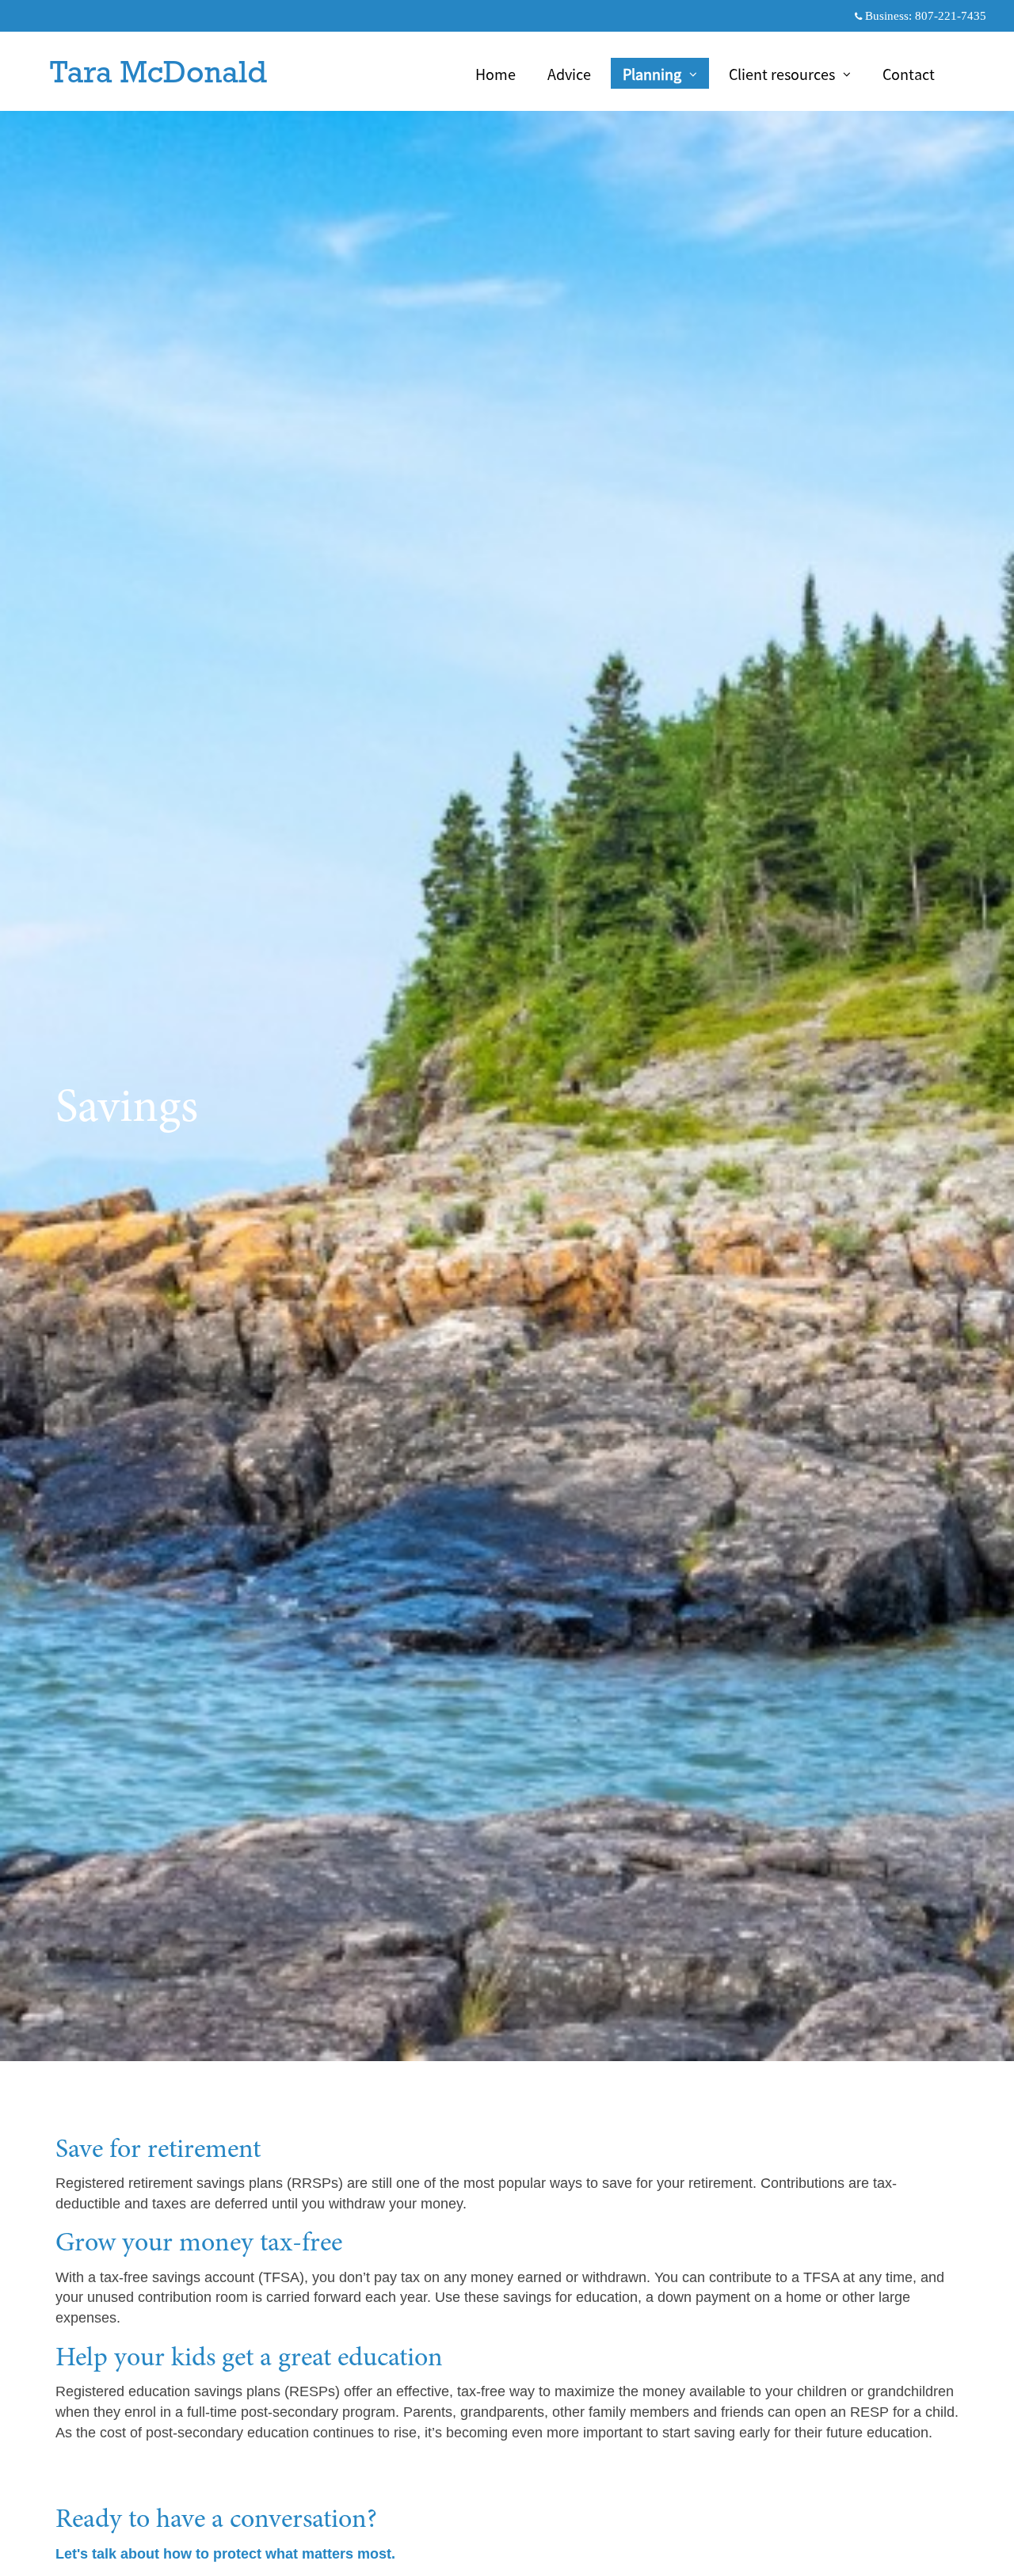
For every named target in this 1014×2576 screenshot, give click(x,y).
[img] (507, 1031)
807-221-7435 (951, 16)
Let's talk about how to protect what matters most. (225, 2554)
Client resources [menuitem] (781, 76)
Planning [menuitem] (654, 76)
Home (496, 74)
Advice (569, 74)
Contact (909, 74)
